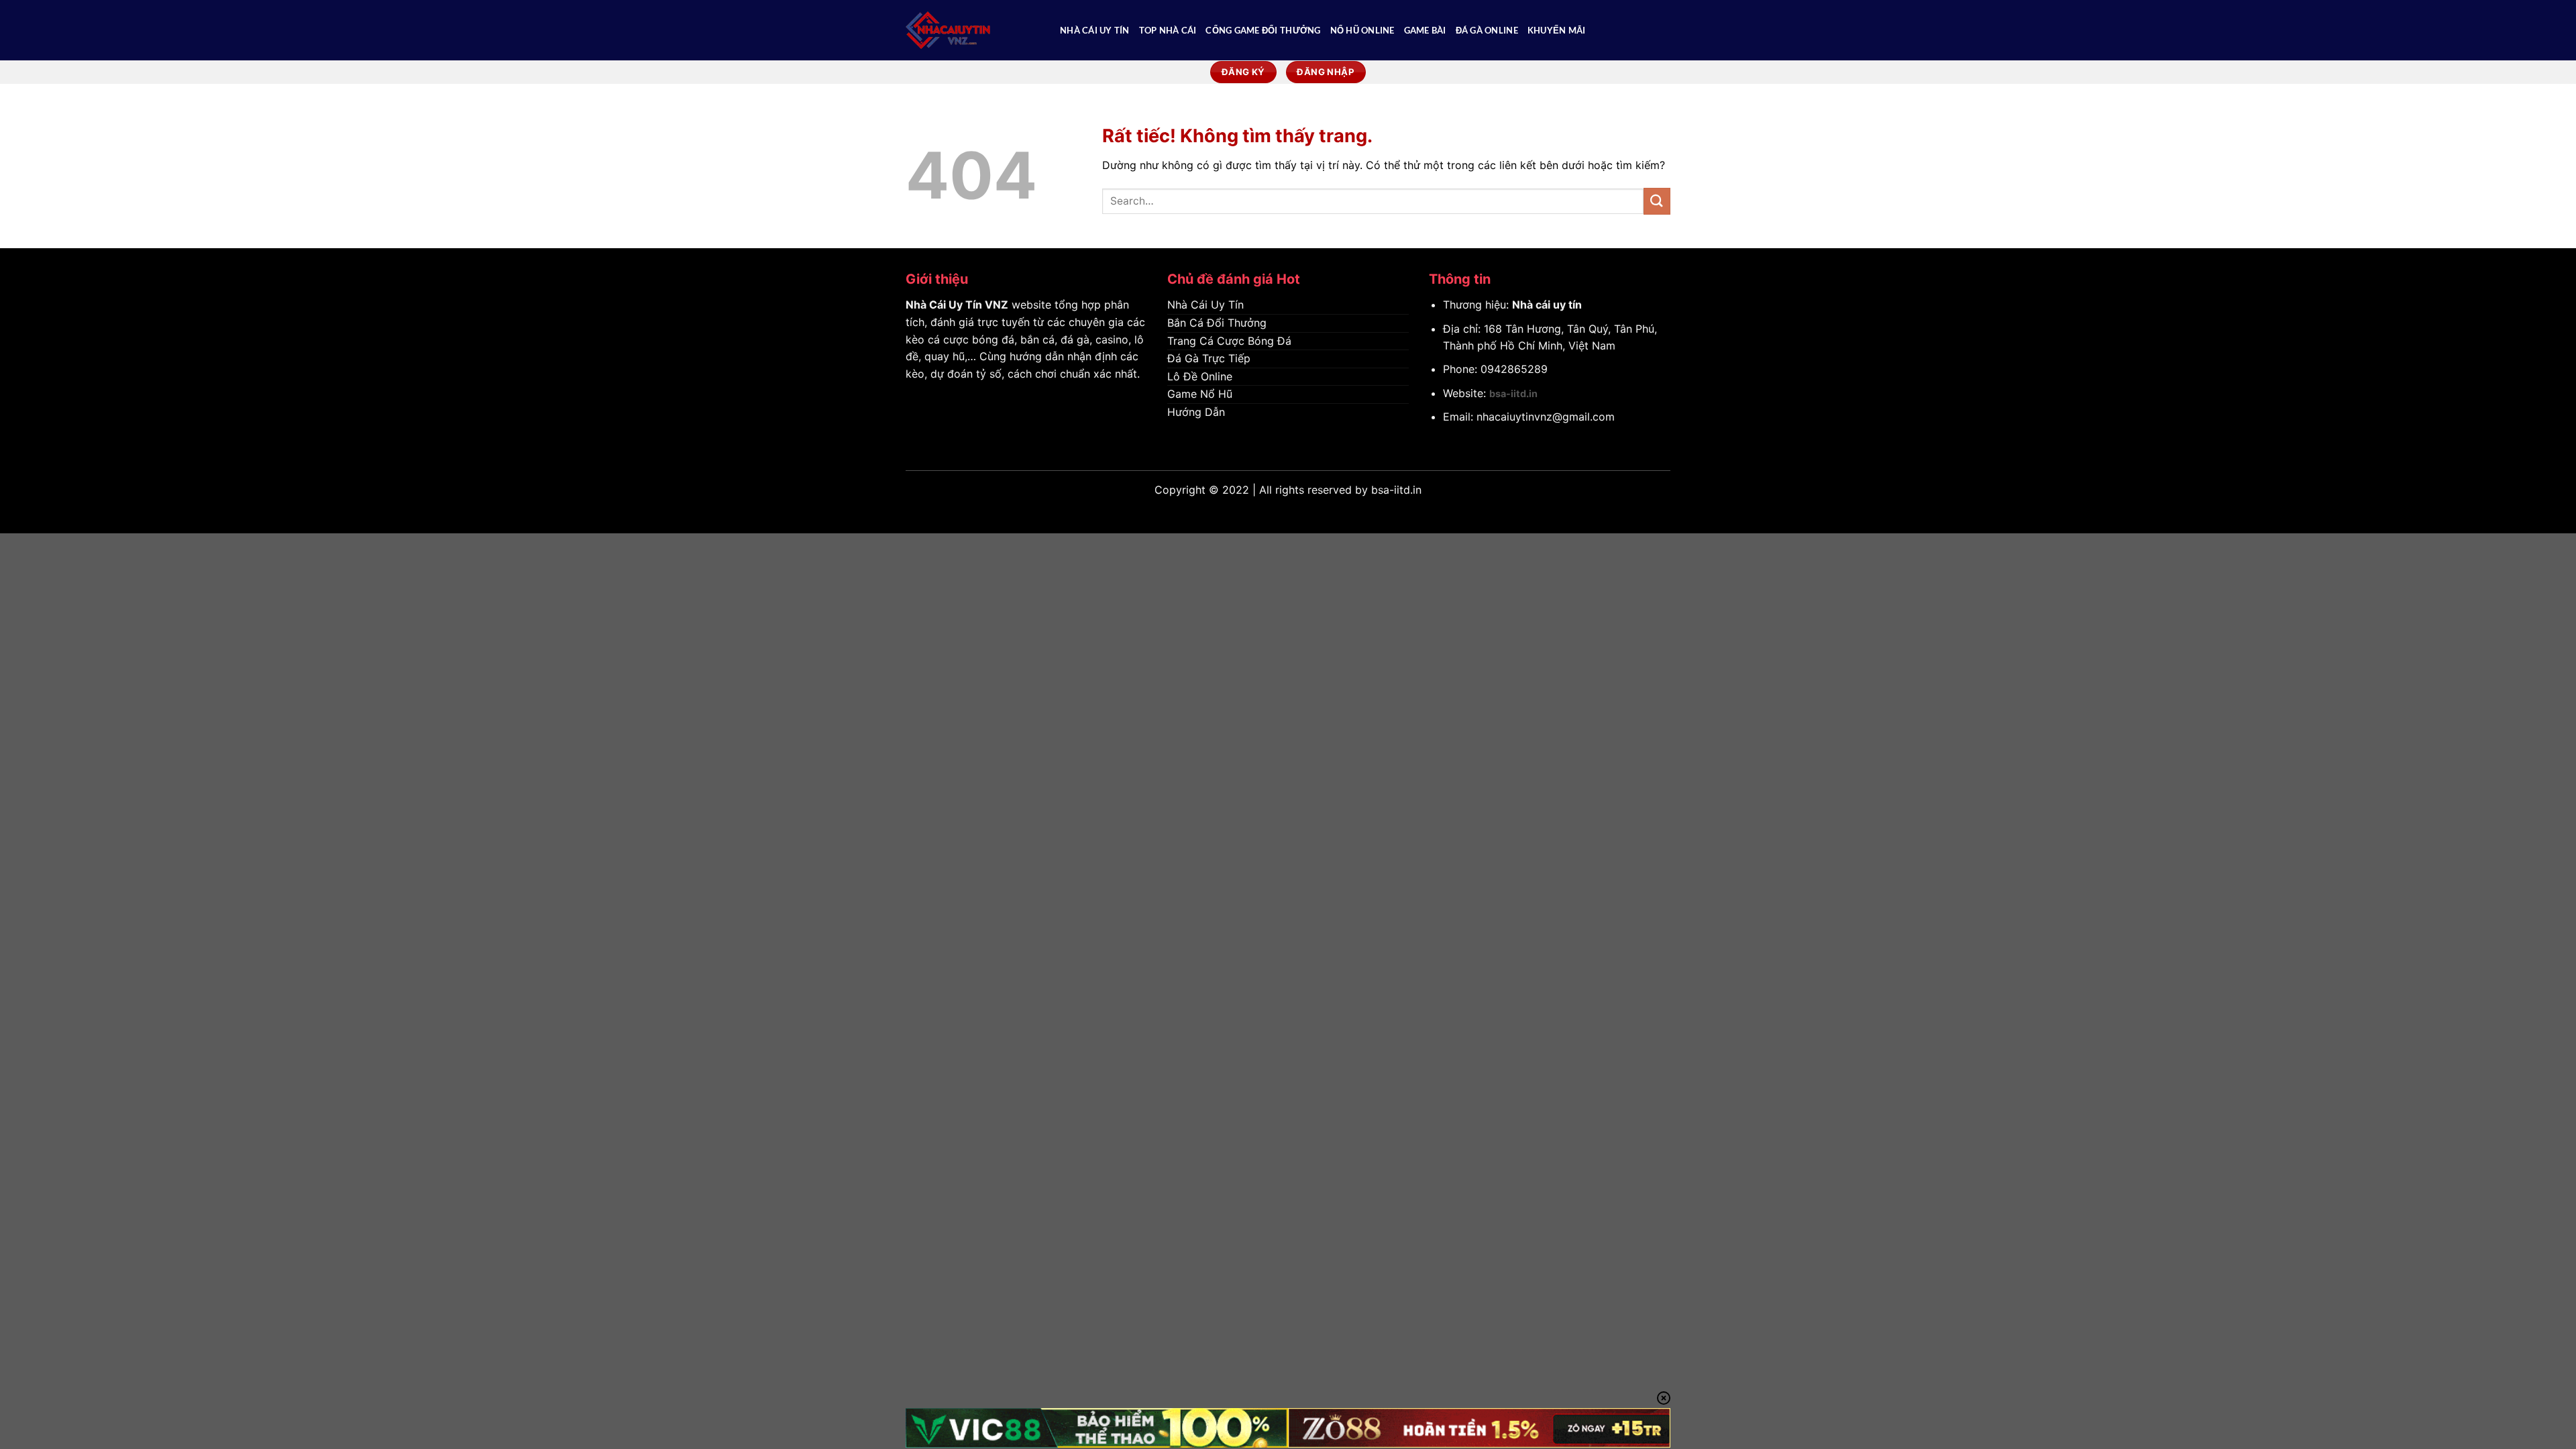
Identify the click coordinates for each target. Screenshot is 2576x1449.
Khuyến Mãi (1557, 30)
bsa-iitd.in (1513, 393)
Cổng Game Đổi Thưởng (1263, 30)
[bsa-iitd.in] (973, 30)
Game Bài (1425, 30)
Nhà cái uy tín (1547, 305)
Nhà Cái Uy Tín (1095, 30)
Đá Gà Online (1487, 30)
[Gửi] (1657, 201)
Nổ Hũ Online (1362, 30)
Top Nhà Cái (1168, 30)
